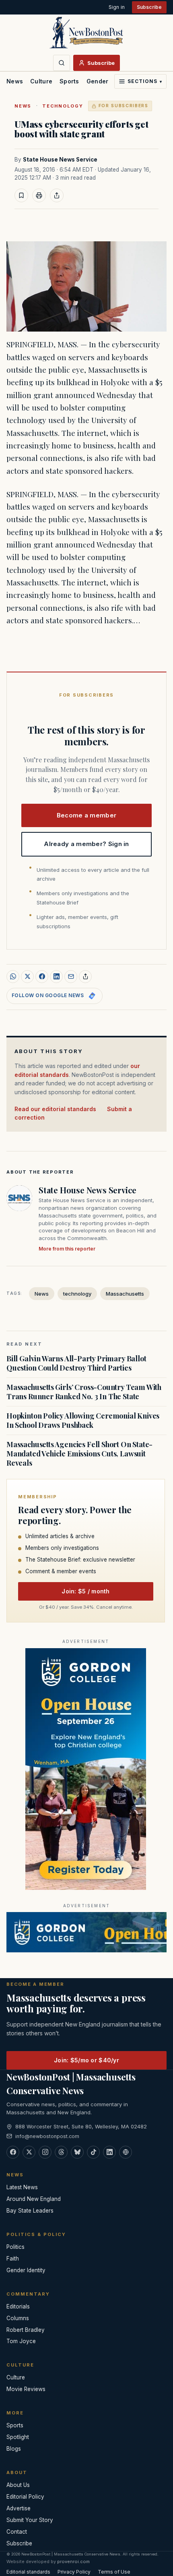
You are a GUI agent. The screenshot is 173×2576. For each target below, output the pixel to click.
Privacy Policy (74, 2572)
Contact (17, 2532)
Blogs (14, 2449)
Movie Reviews (26, 2389)
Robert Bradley (26, 2330)
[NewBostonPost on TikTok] (93, 2152)
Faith (13, 2259)
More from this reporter (67, 1249)
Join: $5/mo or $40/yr (86, 2060)
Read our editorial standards (55, 1109)
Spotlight (18, 2437)
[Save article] (21, 195)
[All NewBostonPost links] (126, 2152)
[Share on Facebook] (42, 977)
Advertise (19, 2508)
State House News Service (60, 160)
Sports (69, 81)
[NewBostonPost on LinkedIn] (109, 2152)
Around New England (34, 2199)
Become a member (87, 815)
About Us (18, 2485)
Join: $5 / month (85, 1591)
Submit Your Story (30, 2520)
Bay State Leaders (30, 2211)
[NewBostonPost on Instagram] (45, 2152)
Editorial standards (28, 2572)
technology (63, 106)
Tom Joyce (21, 2341)
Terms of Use (114, 2572)
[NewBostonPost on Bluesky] (77, 2152)
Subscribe (149, 7)
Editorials (18, 2306)
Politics (15, 2247)
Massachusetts (125, 1294)
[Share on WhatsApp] (13, 977)
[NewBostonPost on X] (29, 2152)
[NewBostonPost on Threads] (61, 2152)
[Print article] (39, 195)
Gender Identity (109, 81)
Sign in (117, 7)
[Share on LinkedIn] (56, 977)
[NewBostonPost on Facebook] (13, 2152)
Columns (18, 2318)
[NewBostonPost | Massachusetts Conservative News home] (86, 32)
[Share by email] (71, 977)
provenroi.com (73, 2561)
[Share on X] (27, 977)
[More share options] (85, 977)
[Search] (62, 63)
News (15, 81)
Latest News (22, 2187)
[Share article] (57, 195)
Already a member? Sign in (86, 844)
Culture (41, 81)
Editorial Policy (25, 2497)
